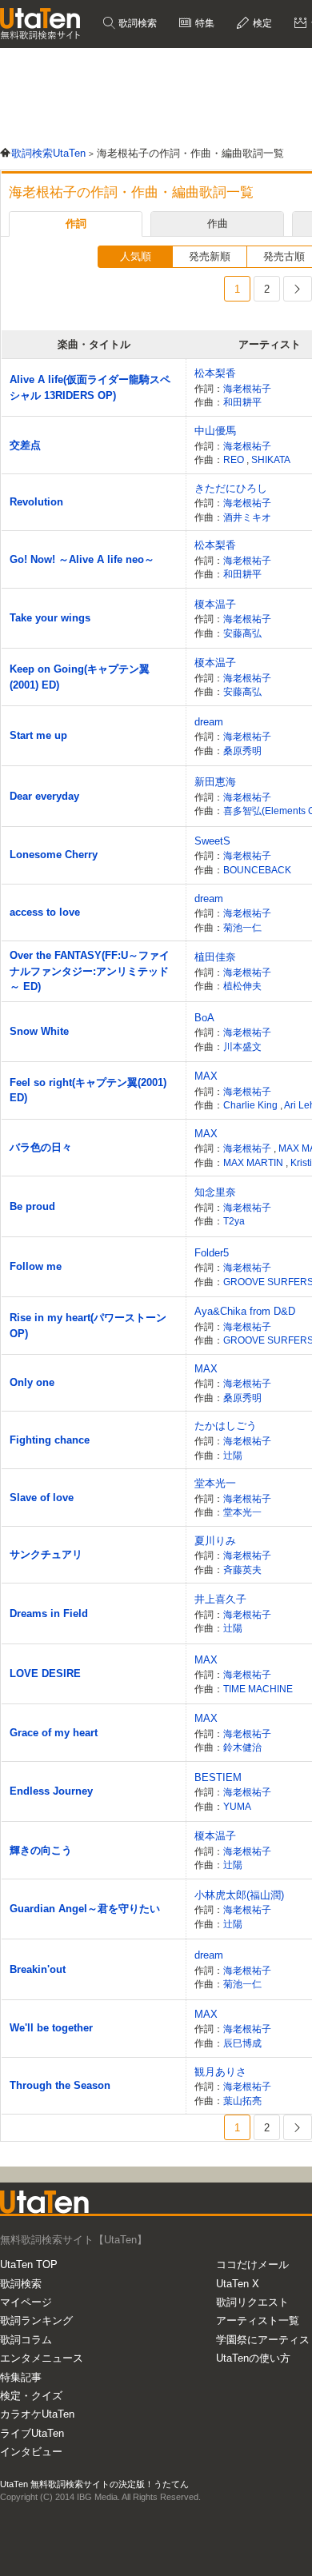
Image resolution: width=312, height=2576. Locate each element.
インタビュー (31, 2452)
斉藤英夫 (242, 1570)
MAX (206, 1076)
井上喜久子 (220, 1599)
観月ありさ (220, 2072)
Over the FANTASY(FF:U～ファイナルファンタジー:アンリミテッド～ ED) (90, 971)
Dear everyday (44, 796)
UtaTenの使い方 (253, 2358)
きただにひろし (231, 488)
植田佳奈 (215, 957)
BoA (204, 1018)
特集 (204, 23)
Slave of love (42, 1498)
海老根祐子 (247, 388)
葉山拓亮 (242, 2101)
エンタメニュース (42, 2358)
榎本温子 (215, 604)
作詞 (76, 224)
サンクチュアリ (46, 1554)
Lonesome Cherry (54, 855)
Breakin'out (38, 1969)
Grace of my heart (54, 1733)
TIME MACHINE (258, 1689)
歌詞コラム (26, 2340)
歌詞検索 (136, 23)
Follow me (36, 1266)
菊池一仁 (242, 927)
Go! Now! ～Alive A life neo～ (82, 559)
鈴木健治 (242, 1747)
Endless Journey (51, 1791)
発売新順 (210, 256)
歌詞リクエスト (252, 2302)
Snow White (39, 1031)
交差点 (25, 445)
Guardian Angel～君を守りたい (85, 1909)
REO (235, 459)
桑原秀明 (242, 751)
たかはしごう (226, 1426)
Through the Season (60, 2085)
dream (209, 722)
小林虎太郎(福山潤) (239, 1895)
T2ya (234, 1221)
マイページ (26, 2302)
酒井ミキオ (247, 517)
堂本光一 (215, 1483)
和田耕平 (242, 402)
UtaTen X (238, 2284)
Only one (32, 1382)
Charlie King (252, 1105)
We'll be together (51, 2028)
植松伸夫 (242, 986)
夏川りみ (215, 1541)
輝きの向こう (41, 1850)
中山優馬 (215, 431)
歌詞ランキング (36, 2320)
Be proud (32, 1206)
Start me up (38, 735)
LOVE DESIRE (45, 1673)
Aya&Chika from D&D (245, 1311)
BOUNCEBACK (257, 870)
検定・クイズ (31, 2396)
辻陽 (233, 1455)
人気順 (136, 256)
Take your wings (50, 618)
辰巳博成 (242, 2043)
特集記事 (21, 2377)
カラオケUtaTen (37, 2414)
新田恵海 (215, 782)
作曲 (218, 224)
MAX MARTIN (254, 1162)
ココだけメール (252, 2264)
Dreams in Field (49, 1613)
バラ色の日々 (41, 1147)
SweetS (212, 841)
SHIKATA (271, 459)
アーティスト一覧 (258, 2320)
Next (298, 289)
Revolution (36, 502)
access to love (45, 912)
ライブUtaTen (32, 2433)
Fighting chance (50, 1440)
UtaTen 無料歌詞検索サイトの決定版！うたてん (94, 2484)
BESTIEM (218, 1777)
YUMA (237, 1806)
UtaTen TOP (29, 2264)
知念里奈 (215, 1192)
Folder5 (212, 1253)
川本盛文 (242, 1046)
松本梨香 (215, 373)
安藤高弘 (242, 633)
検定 (261, 23)
